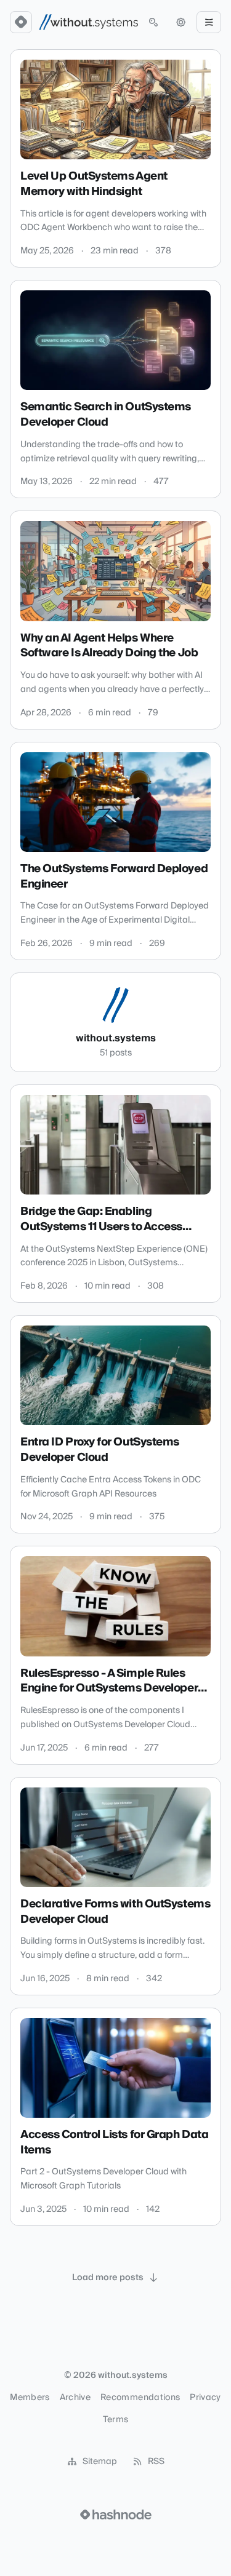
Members (30, 2398)
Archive (75, 2398)
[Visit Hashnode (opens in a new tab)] (116, 2514)
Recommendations (140, 2398)
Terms (116, 2420)
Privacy (205, 2398)
